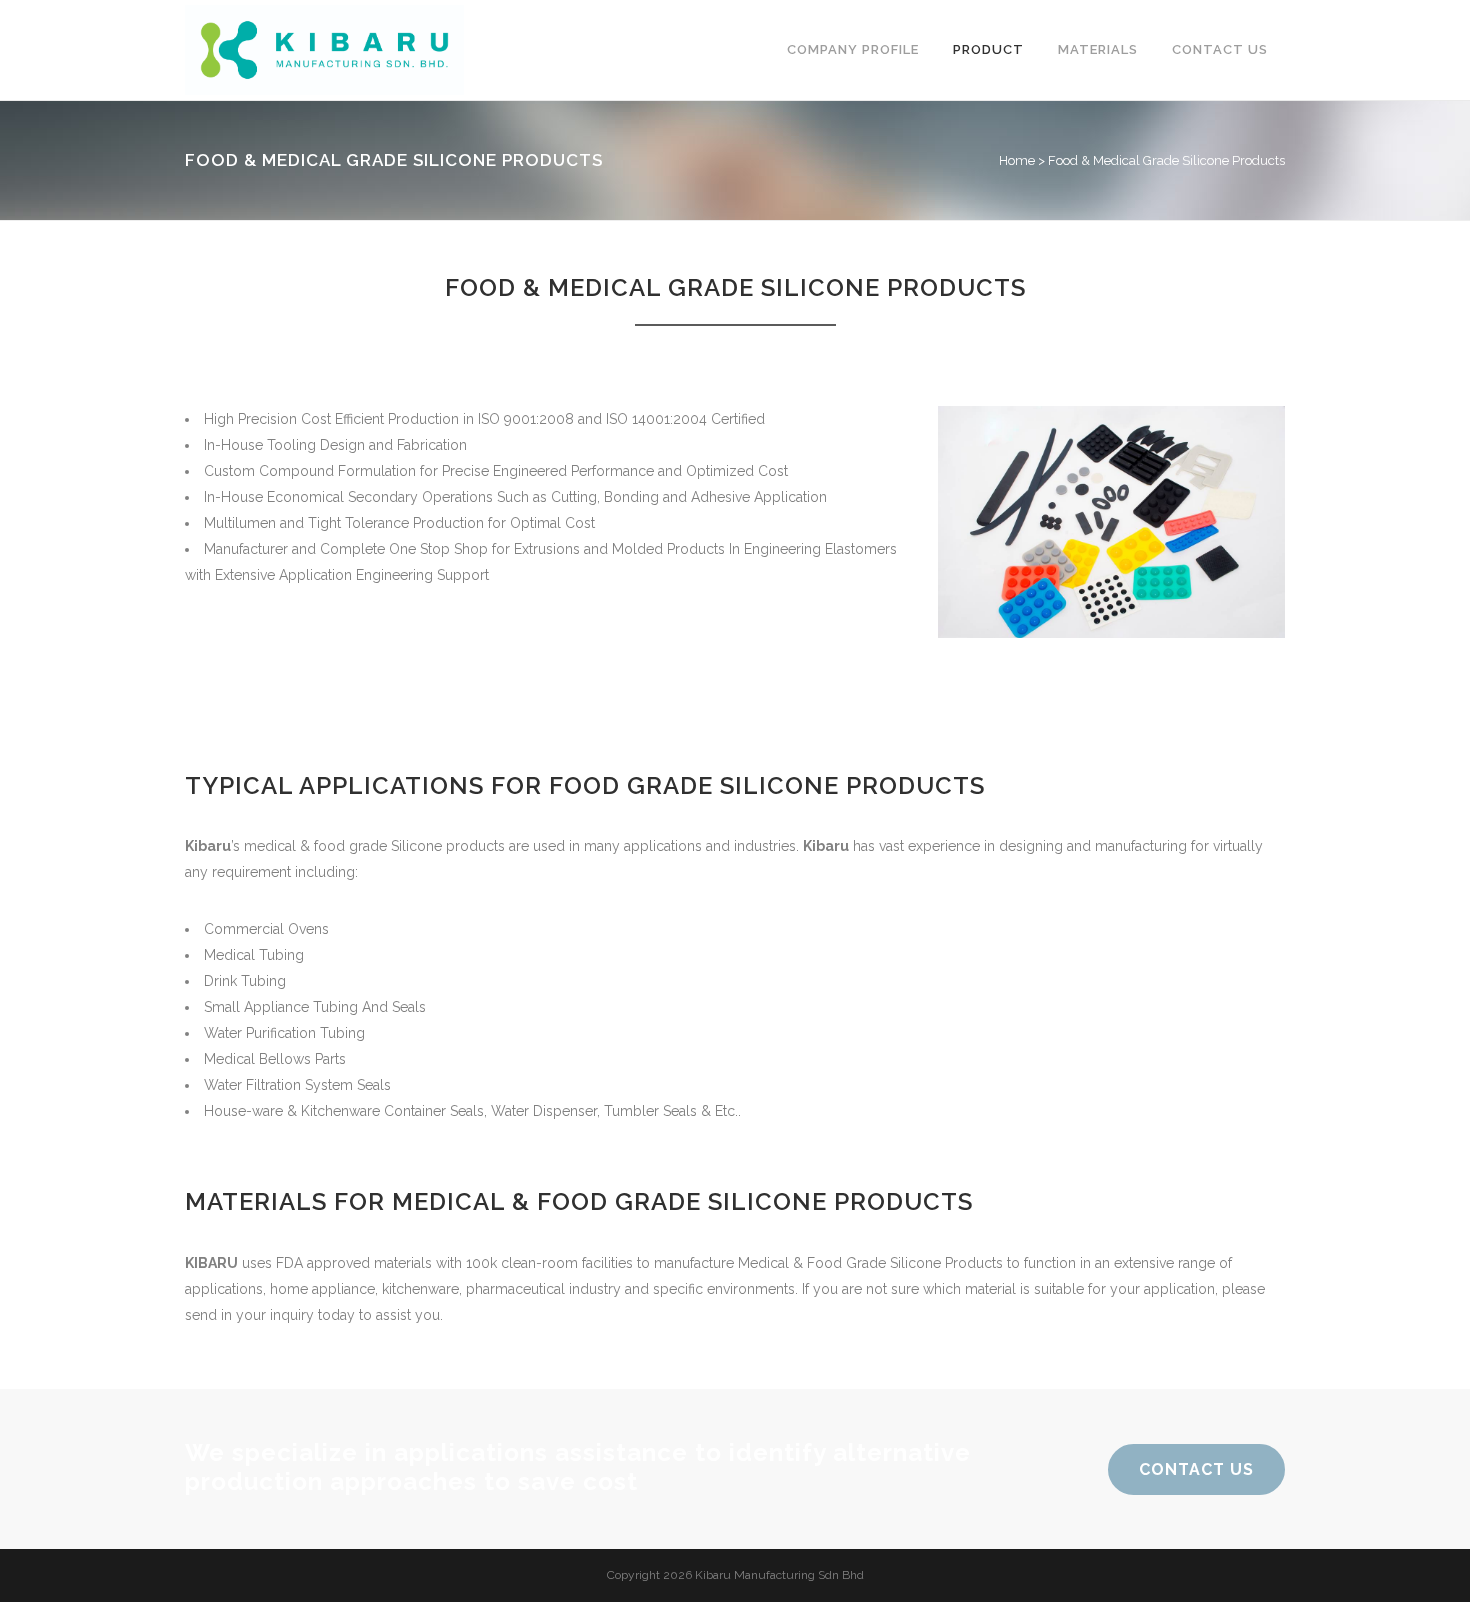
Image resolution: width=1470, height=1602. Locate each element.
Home (1017, 160)
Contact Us (1196, 1469)
